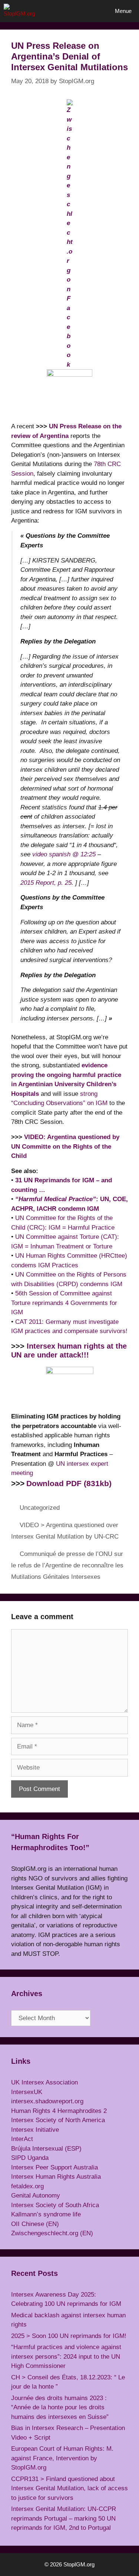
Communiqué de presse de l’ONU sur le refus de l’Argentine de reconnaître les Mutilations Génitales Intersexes (67, 1565)
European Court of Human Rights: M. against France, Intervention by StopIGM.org (62, 2458)
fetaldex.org (27, 2186)
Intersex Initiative (35, 2130)
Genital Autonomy (36, 2196)
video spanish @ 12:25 (64, 854)
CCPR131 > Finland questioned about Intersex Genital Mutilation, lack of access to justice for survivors (69, 2488)
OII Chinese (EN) (35, 2224)
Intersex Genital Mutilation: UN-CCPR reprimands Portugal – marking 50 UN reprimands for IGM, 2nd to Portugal (64, 2518)
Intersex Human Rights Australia (56, 2177)
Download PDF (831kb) (69, 1484)
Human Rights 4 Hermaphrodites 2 (59, 2111)
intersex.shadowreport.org (47, 2101)
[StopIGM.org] (22, 11)
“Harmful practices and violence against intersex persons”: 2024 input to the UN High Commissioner (66, 2356)
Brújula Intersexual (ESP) (46, 2149)
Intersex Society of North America (58, 2120)
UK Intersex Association (44, 2082)
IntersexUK (27, 2092)
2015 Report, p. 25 (46, 883)
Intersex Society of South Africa (55, 2205)
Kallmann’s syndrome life (46, 2214)
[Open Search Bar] (87, 11)
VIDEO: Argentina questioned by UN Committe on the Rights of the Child (65, 1146)
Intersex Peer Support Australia (54, 2167)
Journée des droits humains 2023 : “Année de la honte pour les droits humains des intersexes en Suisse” (60, 2407)
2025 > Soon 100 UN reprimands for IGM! (69, 2336)
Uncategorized (40, 1508)
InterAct (22, 2139)
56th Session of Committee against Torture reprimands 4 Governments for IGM (64, 1303)
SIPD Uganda (30, 2158)
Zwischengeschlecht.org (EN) (52, 2233)
